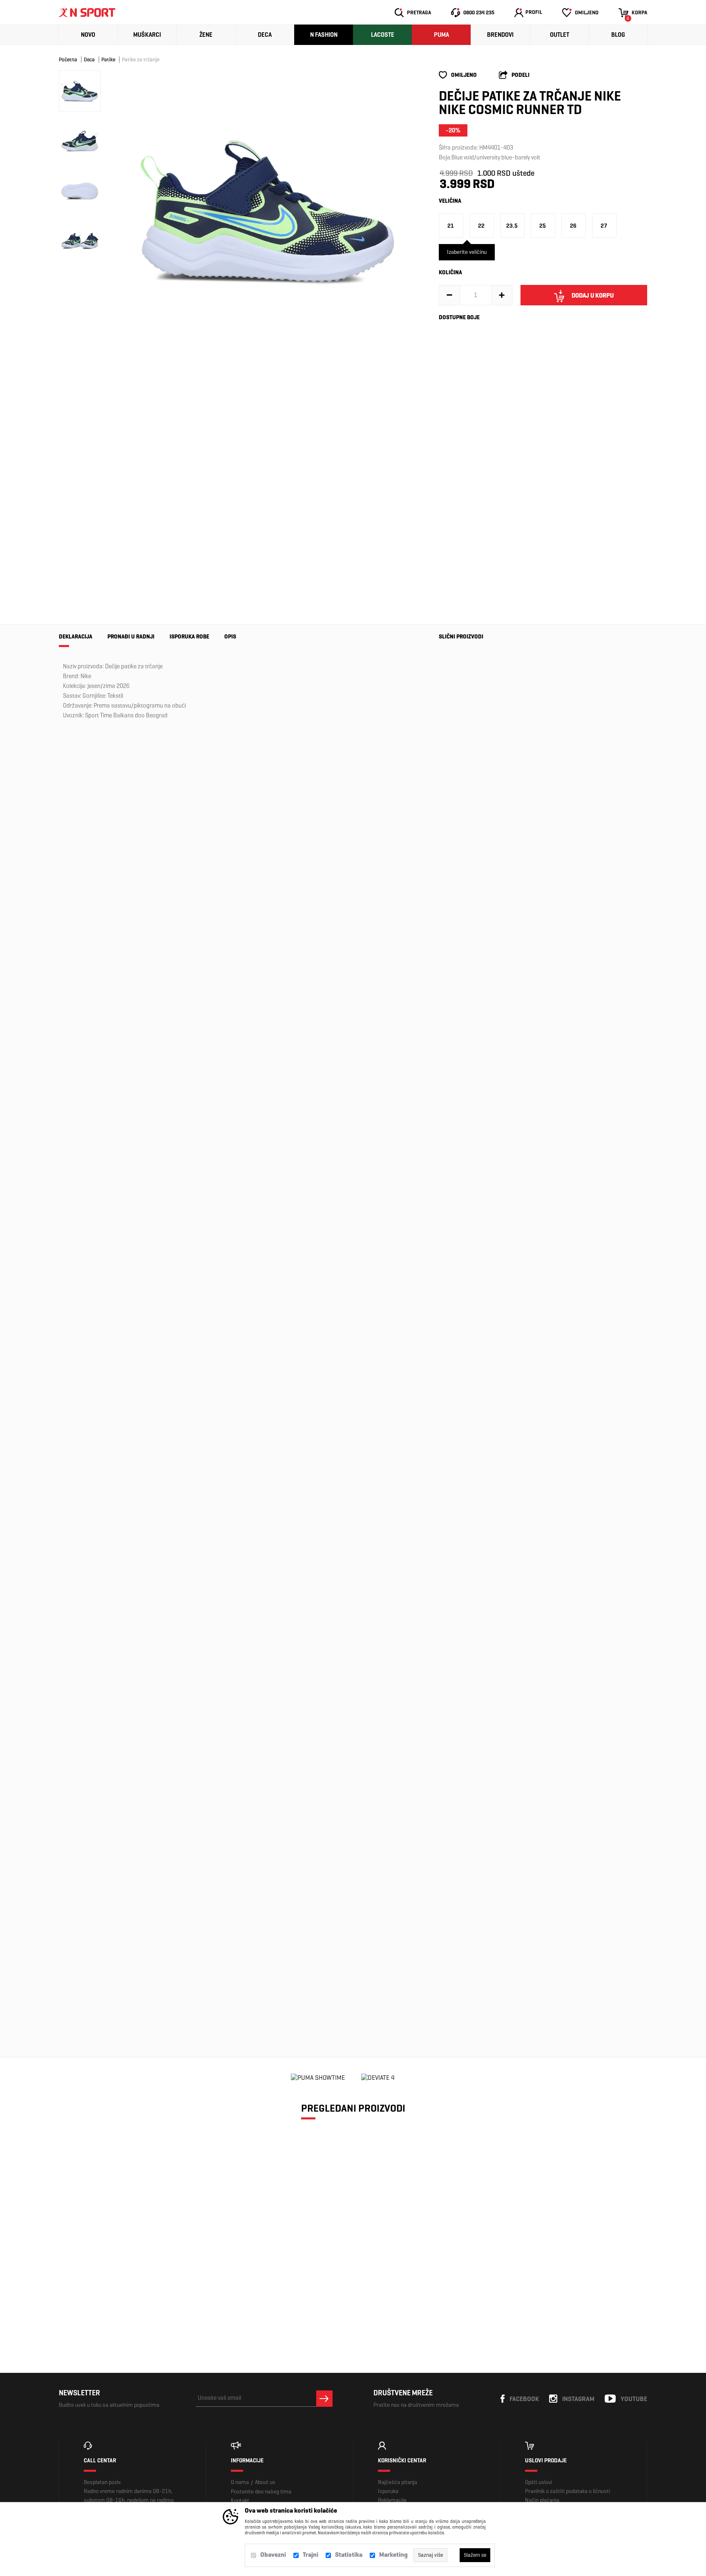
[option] (267, 211)
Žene (206, 35)
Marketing (393, 2555)
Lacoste (383, 35)
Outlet (560, 35)
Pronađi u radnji (131, 637)
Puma (441, 35)
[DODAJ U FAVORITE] (113, 2300)
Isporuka (388, 2491)
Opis (230, 637)
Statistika (349, 2555)
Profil (534, 12)
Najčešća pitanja (398, 2482)
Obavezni (273, 2555)
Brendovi (500, 35)
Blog (618, 35)
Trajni (311, 2555)
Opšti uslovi (538, 2482)
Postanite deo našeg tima (261, 2492)
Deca (265, 35)
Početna (68, 59)
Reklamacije (392, 2500)
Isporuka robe (189, 637)
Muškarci (147, 35)
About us (265, 2482)
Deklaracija (76, 637)
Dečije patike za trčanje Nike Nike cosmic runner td (130, 2266)
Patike (108, 59)
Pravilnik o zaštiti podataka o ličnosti (567, 2491)
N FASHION (324, 35)
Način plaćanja (542, 2500)
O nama (240, 2482)
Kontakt (240, 2501)
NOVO (88, 35)
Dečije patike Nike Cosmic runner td (461, 1731)
